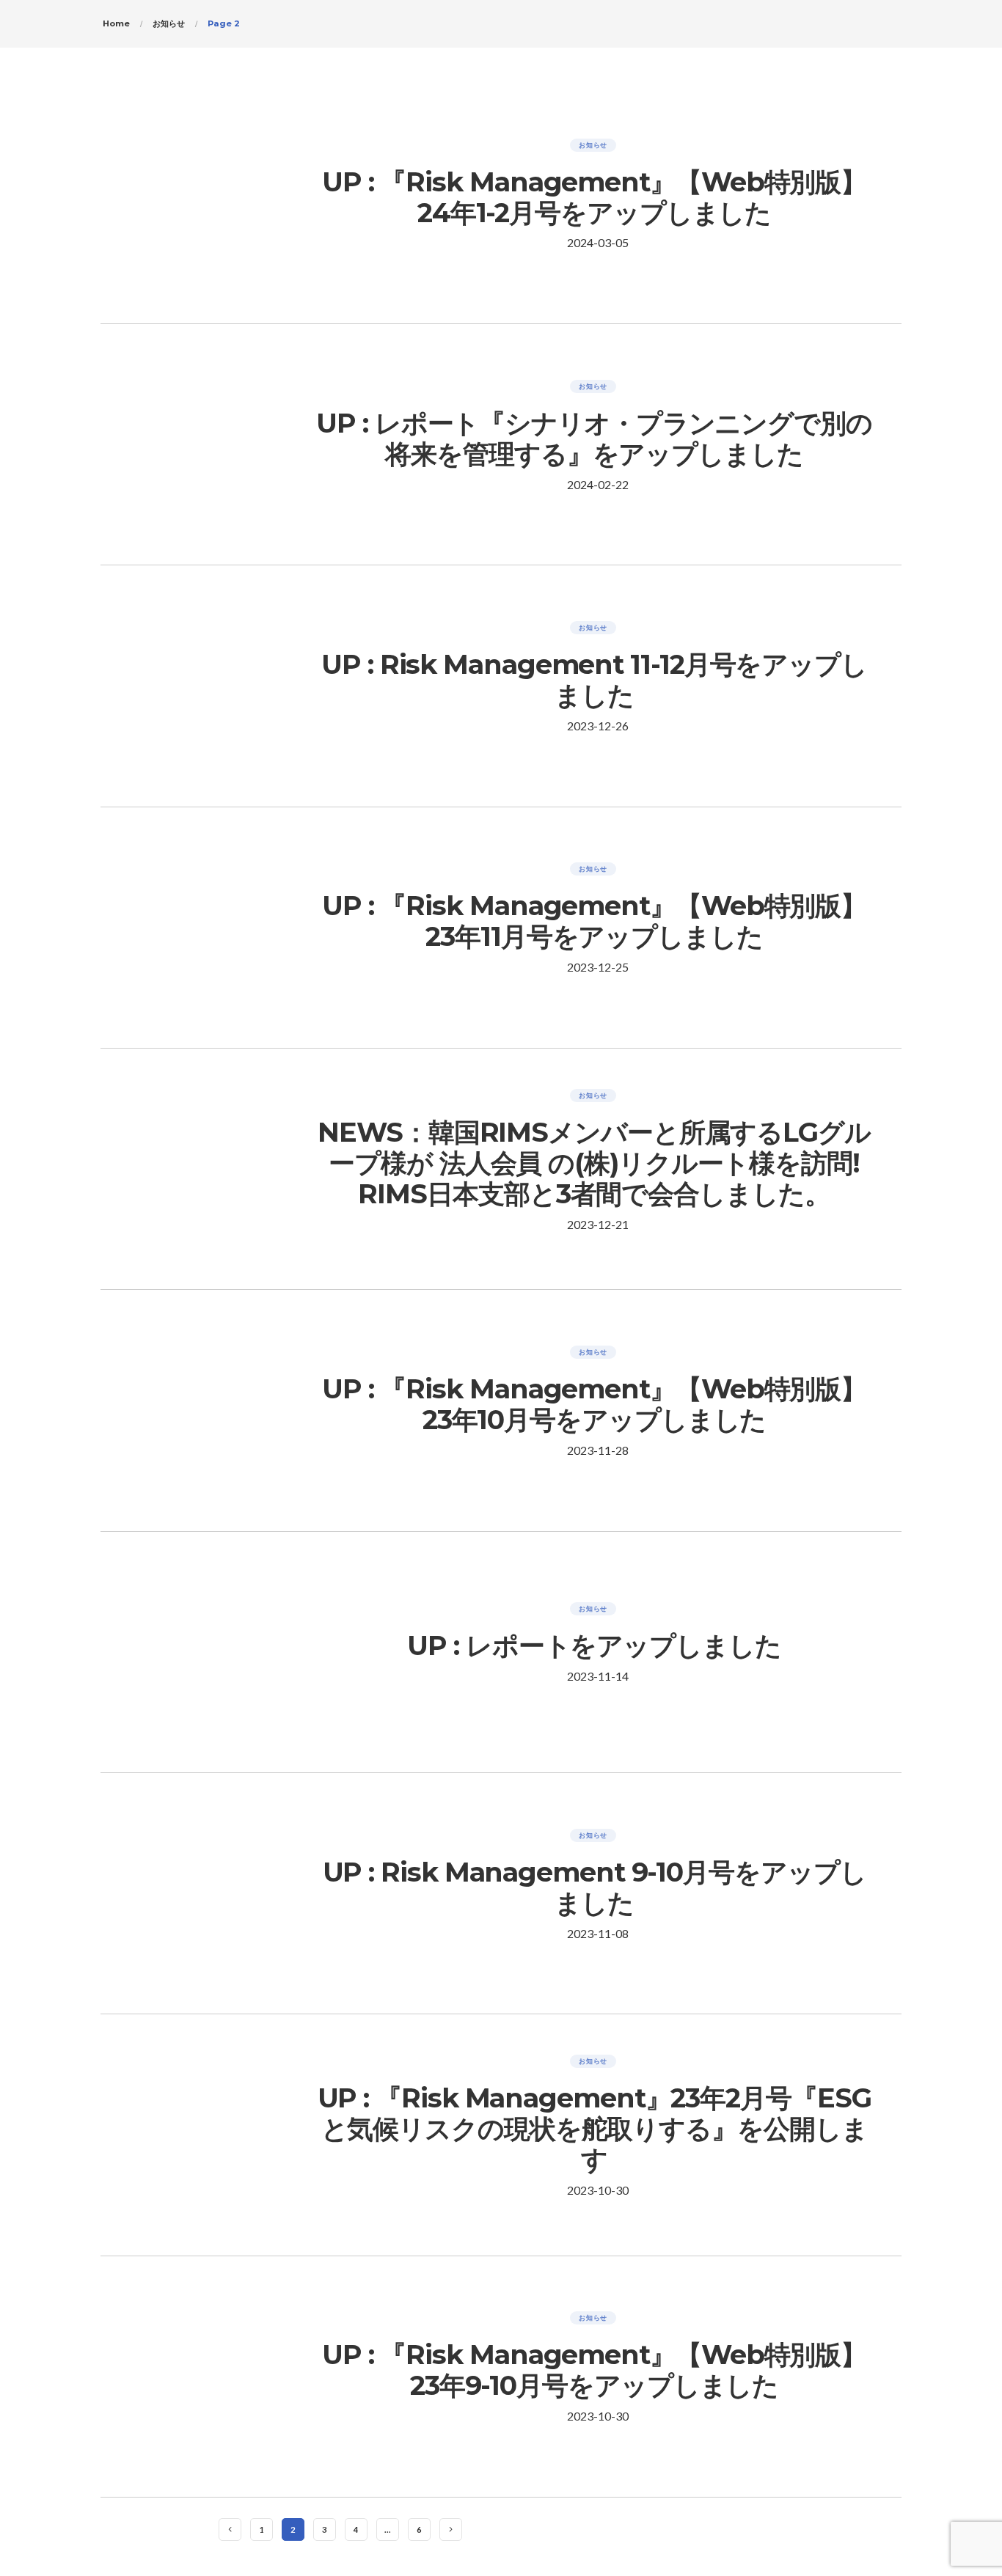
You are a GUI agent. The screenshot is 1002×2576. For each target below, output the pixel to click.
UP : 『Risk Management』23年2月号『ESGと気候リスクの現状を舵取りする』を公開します (595, 2129)
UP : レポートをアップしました (594, 1645)
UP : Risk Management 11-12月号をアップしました (594, 680)
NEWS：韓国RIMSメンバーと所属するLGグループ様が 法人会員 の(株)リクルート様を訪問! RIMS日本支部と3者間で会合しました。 (594, 1163)
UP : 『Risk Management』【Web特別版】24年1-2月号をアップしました (594, 197)
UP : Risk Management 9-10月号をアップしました (595, 1887)
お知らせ (593, 145)
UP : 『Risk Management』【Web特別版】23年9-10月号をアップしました (594, 2370)
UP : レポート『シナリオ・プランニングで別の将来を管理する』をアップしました (594, 438)
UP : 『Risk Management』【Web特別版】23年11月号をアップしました (594, 921)
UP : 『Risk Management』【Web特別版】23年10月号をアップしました (594, 1404)
